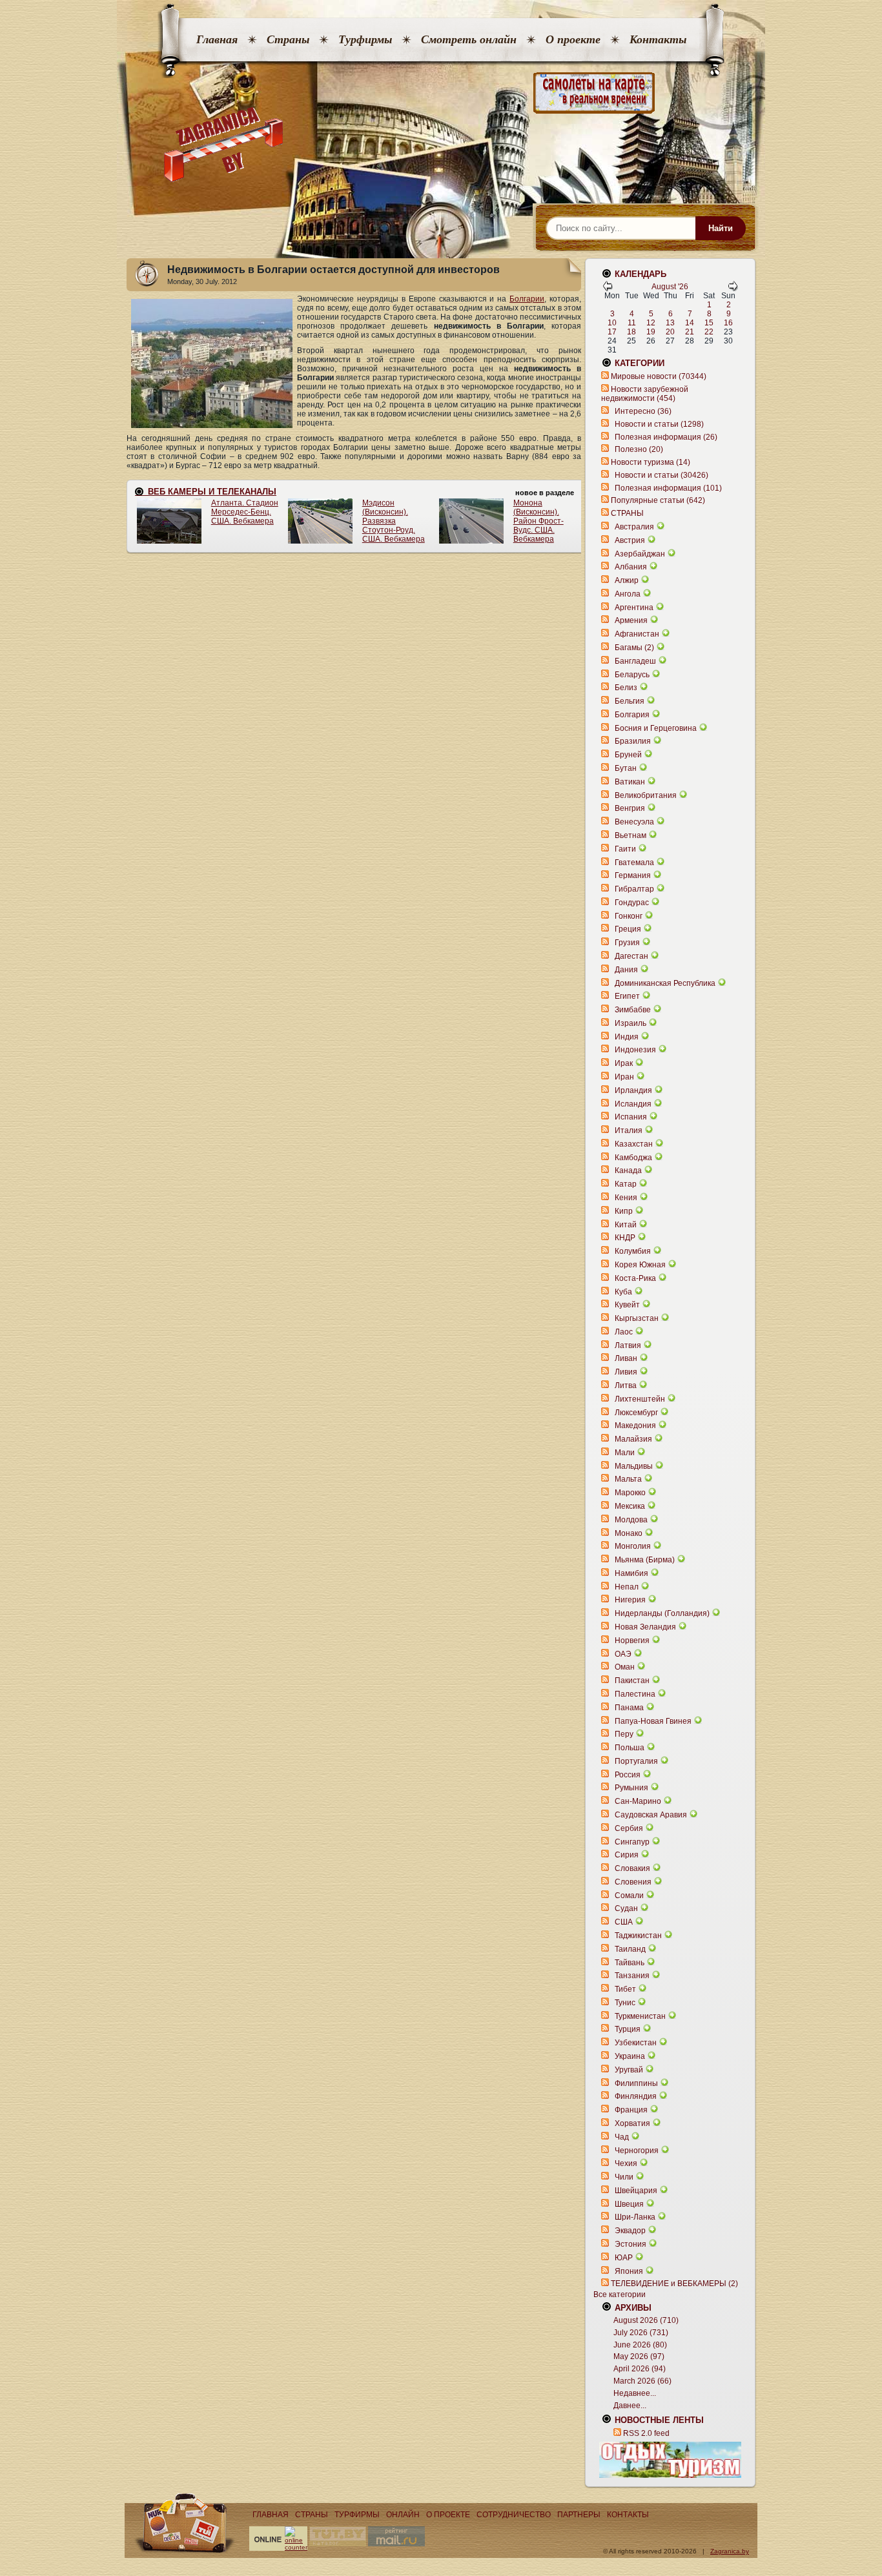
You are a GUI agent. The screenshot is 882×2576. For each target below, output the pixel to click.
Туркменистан (640, 2016)
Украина (630, 2056)
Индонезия (635, 1050)
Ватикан (630, 782)
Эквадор (630, 2231)
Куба (623, 1292)
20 (670, 332)
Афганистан (637, 634)
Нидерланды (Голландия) (662, 1613)
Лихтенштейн (640, 1399)
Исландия (634, 1104)
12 (651, 323)
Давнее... (630, 2406)
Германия (633, 875)
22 (709, 332)
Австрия (630, 540)
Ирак (624, 1063)
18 (631, 332)
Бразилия (633, 741)
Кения (626, 1198)
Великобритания (646, 795)
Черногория (637, 2151)
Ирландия (633, 1090)
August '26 (670, 287)
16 (728, 323)
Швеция (629, 2204)
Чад (622, 2137)
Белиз (626, 688)
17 (612, 332)
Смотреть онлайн (469, 39)
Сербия (629, 1828)
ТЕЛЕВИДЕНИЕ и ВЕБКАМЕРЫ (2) (674, 2284)
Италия (629, 1130)
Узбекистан (636, 2043)
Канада (628, 1170)
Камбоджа (633, 1158)
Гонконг (629, 916)
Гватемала (634, 863)
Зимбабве (633, 1010)
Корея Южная (640, 1265)
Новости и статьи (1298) (659, 424)
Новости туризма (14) (651, 462)
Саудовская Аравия (651, 1815)
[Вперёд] (733, 289)
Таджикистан (638, 1936)
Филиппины (636, 2083)
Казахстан (634, 1144)
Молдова (631, 1520)
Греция (628, 929)
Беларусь (632, 675)
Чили (624, 2177)
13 (670, 323)
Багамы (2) (634, 648)
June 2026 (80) (640, 2345)
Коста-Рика (635, 1278)
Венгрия (630, 808)
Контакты (658, 39)
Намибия (631, 1573)
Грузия (627, 943)
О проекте (573, 39)
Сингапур (632, 1842)
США (624, 1922)
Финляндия (636, 2096)
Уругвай (629, 2070)
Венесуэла (634, 822)
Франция (631, 2110)
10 (612, 323)
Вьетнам (631, 835)
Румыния (631, 1788)
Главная (217, 39)
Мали (625, 1453)
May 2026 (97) (639, 2356)
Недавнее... (635, 2393)
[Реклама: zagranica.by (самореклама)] (670, 2460)
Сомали (629, 1896)
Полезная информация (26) (666, 437)
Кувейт (627, 1305)
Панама (629, 1708)
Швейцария (636, 2191)
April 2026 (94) (640, 2369)
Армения (631, 620)
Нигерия (630, 1600)
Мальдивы (634, 1466)
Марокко (630, 1493)
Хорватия (632, 2123)
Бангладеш (635, 661)
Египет (627, 996)
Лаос (624, 1332)
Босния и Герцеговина (656, 728)
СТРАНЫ (627, 513)
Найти (721, 228)
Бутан (626, 768)
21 (690, 332)
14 (690, 323)
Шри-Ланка (635, 2217)
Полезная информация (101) (668, 488)
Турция (628, 2029)
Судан (626, 1908)
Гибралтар (634, 889)
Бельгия (630, 701)
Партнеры (579, 2515)
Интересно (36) (643, 411)
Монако (629, 1533)
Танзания (632, 1976)
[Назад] (608, 289)
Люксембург (636, 1413)
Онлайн (403, 2515)
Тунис (625, 2003)
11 (632, 323)
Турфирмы (365, 39)
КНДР (625, 1238)
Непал (627, 1587)
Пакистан (632, 1681)
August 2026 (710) (646, 2320)
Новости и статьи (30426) (661, 475)
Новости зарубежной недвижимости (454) (645, 394)
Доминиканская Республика (665, 983)
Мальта (628, 1479)
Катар (626, 1184)
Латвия (628, 1345)
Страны (288, 39)
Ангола (628, 594)
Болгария (632, 715)
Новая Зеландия (645, 1627)
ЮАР (624, 2258)
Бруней (628, 755)
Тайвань (630, 1963)
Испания (631, 1117)
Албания (631, 567)
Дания (626, 970)
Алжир (627, 580)
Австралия (634, 527)
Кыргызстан (637, 1318)
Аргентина (634, 608)
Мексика (630, 1506)
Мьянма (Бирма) (645, 1560)
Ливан (626, 1358)
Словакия (632, 1868)
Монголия (633, 1546)
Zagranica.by (730, 2551)
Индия (627, 1037)
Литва (626, 1385)
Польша (630, 1748)
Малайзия (633, 1439)
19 (651, 332)
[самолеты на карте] (441, 93)
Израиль (631, 1023)
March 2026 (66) (642, 2381)
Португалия (636, 1761)
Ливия (626, 1372)
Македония (635, 1426)
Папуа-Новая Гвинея (653, 1721)
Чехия (626, 2163)
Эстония (631, 2244)
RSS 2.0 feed (646, 2433)
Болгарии (527, 299)
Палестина (635, 1694)
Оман (625, 1667)
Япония (629, 2271)
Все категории (620, 2295)
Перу (624, 1734)
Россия (628, 1775)
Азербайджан (640, 554)
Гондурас (632, 903)
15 (709, 323)
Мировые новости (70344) (659, 376)
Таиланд (630, 1949)
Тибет (625, 1989)
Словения (633, 1882)
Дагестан (631, 956)
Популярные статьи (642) (658, 500)
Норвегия (632, 1641)
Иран (624, 1077)
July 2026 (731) (641, 2333)
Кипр (624, 1211)
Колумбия (633, 1251)
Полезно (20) (639, 449)
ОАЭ (623, 1654)
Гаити (625, 849)
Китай (626, 1225)
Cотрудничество (514, 2515)
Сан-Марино (638, 1801)
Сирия (627, 1855)
